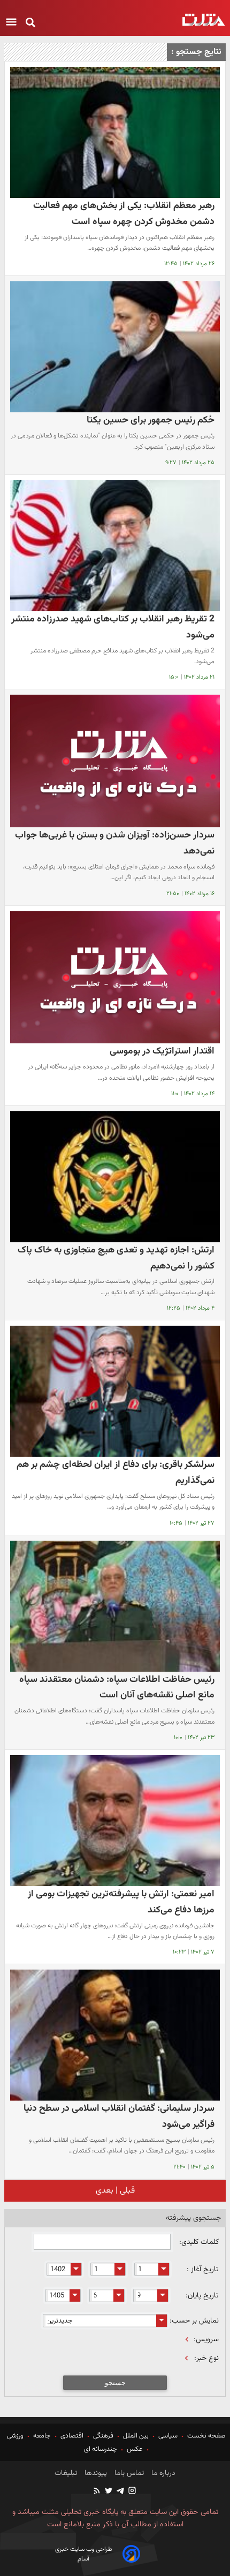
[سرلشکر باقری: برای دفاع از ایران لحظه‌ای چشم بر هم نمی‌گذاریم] (115, 1391)
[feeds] (97, 2492)
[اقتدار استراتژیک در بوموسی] (115, 978)
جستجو (115, 2383)
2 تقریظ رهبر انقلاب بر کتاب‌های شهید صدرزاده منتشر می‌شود (113, 627)
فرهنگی (103, 2436)
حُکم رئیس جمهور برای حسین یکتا (151, 420)
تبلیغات (66, 2473)
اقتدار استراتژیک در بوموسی (162, 1051)
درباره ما (162, 2473)
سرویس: (206, 2340)
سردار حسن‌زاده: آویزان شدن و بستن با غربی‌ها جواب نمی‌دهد (115, 843)
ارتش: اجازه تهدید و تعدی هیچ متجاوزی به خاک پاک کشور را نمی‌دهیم (116, 1258)
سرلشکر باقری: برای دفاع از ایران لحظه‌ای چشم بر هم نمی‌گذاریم (116, 1472)
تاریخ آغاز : (203, 2270)
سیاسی (168, 2436)
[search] (30, 23)
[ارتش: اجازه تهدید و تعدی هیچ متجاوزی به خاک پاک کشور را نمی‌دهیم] (115, 1177)
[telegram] (120, 2492)
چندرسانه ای (101, 2449)
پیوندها (95, 2473)
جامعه (42, 2436)
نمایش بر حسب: (194, 2321)
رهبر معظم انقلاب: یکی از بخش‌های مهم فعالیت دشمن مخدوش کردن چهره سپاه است (124, 214)
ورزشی (16, 2436)
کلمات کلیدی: (198, 2242)
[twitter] (108, 2492)
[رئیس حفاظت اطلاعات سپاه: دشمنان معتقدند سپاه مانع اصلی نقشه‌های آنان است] (115, 1606)
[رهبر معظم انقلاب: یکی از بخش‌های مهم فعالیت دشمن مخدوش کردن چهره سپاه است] (115, 132)
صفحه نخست (206, 2436)
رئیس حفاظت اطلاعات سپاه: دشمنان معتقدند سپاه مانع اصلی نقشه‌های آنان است (117, 1687)
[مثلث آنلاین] (204, 20)
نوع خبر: (206, 2358)
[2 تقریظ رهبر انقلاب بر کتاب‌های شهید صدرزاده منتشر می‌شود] (115, 546)
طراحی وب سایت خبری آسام (84, 2554)
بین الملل (136, 2436)
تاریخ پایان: (202, 2296)
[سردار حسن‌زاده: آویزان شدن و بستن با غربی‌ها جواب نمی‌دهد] (115, 761)
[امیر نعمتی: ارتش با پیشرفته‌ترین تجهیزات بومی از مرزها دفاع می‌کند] (115, 1821)
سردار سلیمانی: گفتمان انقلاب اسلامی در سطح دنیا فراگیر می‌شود (119, 2116)
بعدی (105, 2191)
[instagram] (132, 2492)
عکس (135, 2449)
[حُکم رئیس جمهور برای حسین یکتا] (115, 347)
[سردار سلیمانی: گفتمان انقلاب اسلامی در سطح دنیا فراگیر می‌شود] (115, 2035)
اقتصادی (72, 2436)
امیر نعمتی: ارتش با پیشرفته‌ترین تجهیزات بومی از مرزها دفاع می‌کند (121, 1902)
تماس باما (128, 2473)
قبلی (126, 2191)
